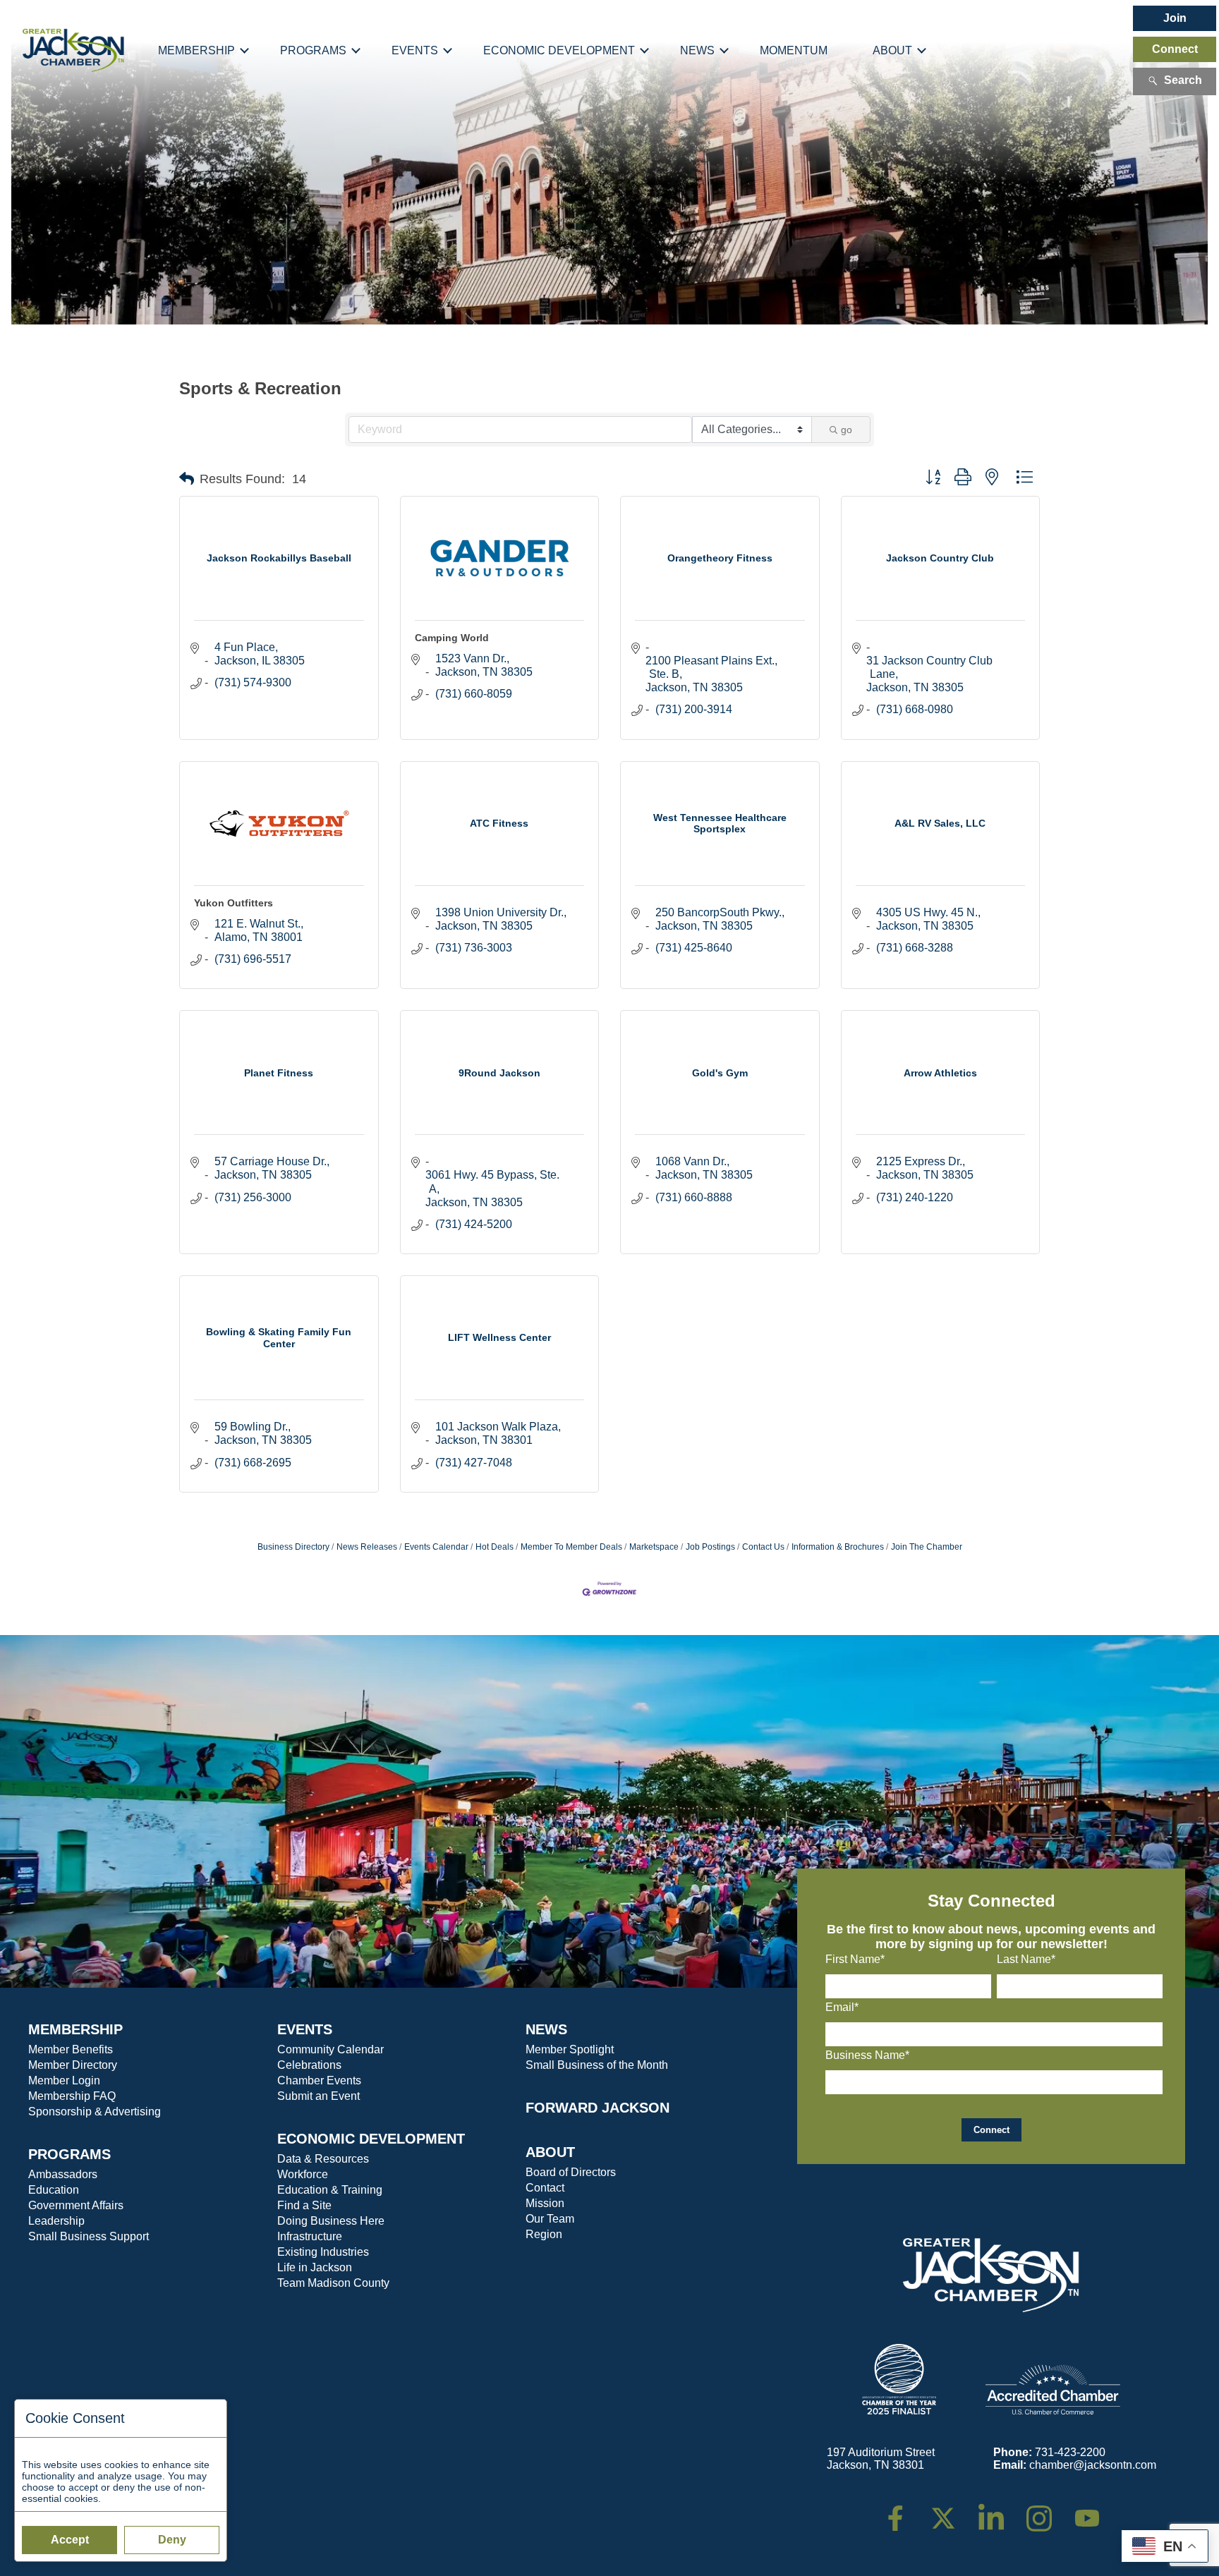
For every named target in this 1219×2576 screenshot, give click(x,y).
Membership (196, 50)
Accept (70, 2540)
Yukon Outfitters (234, 903)
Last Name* (1026, 1959)
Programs (313, 50)
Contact (545, 2188)
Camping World (452, 638)
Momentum (794, 50)
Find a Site (304, 2205)
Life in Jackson (315, 2267)
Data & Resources (323, 2159)
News (697, 50)
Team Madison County (333, 2283)
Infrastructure (310, 2236)
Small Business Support (89, 2236)
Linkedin (999, 2511)
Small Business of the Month (597, 2065)
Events (415, 50)
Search (1183, 80)
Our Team (550, 2219)
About (892, 50)
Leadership (56, 2221)
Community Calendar (330, 2049)
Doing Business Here (331, 2221)
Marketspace (654, 1547)
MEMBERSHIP (75, 2029)
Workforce (303, 2174)
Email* (842, 2007)
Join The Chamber (927, 1547)
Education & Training (330, 2190)
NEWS (546, 2029)
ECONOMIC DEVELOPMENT (371, 2139)
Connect (1175, 49)
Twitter (946, 2511)
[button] (187, 479)
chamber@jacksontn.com (1093, 2465)
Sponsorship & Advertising (95, 2112)
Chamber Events (319, 2080)
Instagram (1048, 2511)
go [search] (847, 430)
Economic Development (559, 50)
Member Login (64, 2080)
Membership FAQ (72, 2096)
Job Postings (710, 1547)
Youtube (1093, 2511)
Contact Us (763, 1547)
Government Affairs (76, 2205)
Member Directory (73, 2065)
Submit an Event (319, 2096)
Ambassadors (63, 2174)
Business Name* (867, 2055)
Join (1175, 18)
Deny (172, 2540)
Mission (545, 2203)
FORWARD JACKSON (598, 2108)
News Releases (367, 1547)
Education (54, 2190)
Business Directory (293, 1547)
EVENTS (305, 2029)
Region (544, 2234)
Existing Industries (323, 2252)
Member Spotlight (570, 2049)
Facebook (904, 2511)
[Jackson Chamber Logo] (73, 51)
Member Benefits (71, 2049)
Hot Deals (495, 1547)
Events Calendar (436, 1547)
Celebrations (309, 2065)
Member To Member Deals (571, 1547)
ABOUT (550, 2152)
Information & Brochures (838, 1547)
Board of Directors (571, 2172)
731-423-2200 (1070, 2452)
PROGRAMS (69, 2154)
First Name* (855, 1959)
